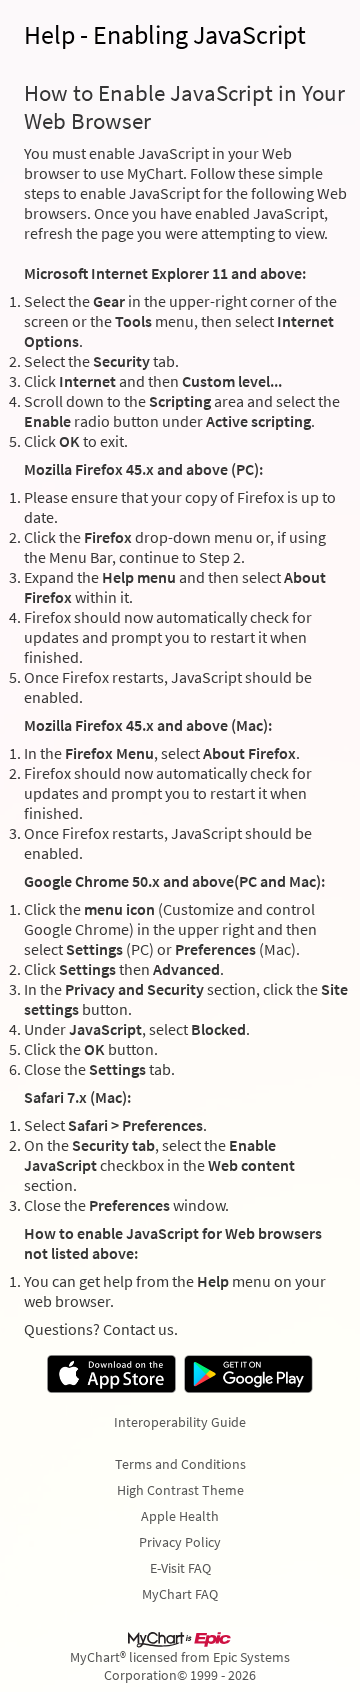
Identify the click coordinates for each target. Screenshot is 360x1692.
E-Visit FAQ (180, 1568)
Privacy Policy (180, 1542)
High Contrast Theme (180, 1490)
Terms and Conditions (180, 1464)
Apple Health (180, 1516)
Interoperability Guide (180, 1422)
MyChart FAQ (180, 1594)
